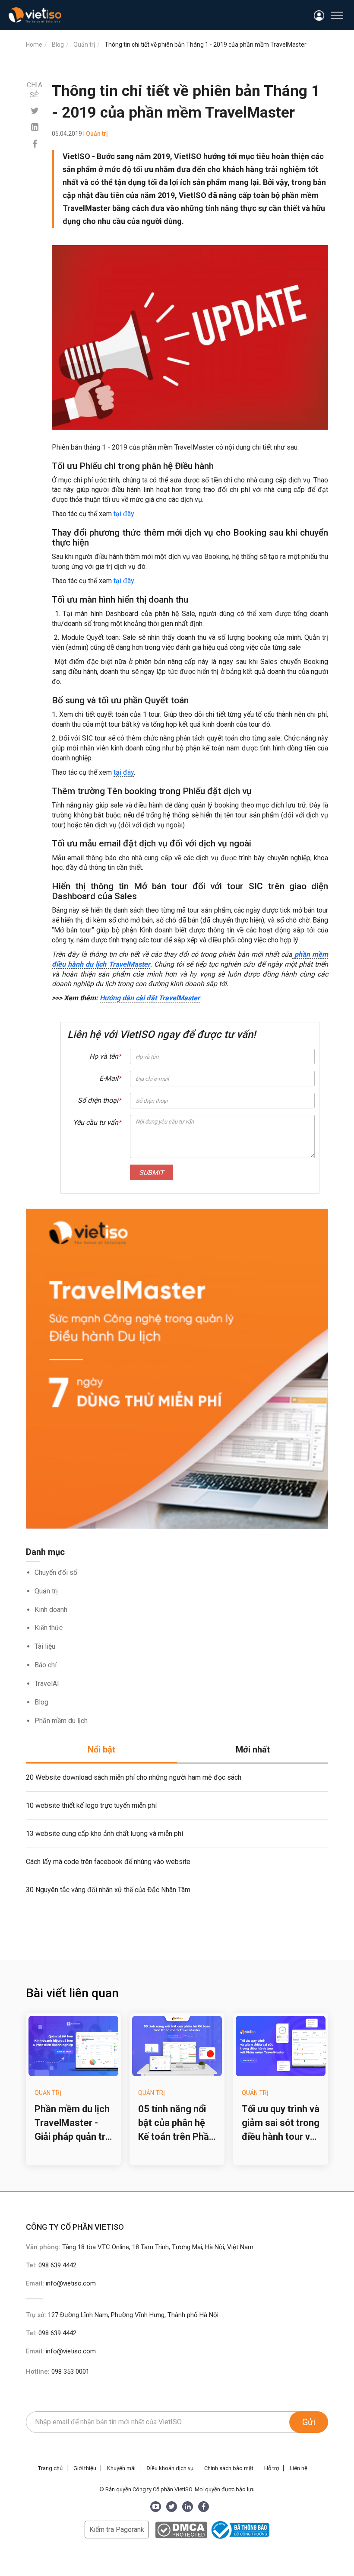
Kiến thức (49, 1628)
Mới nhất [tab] (253, 1749)
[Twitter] (35, 111)
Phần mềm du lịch (61, 1721)
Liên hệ (299, 2468)
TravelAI (47, 1684)
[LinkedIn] (188, 2507)
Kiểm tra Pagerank (117, 2530)
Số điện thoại (100, 1100)
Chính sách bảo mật (229, 2468)
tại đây (124, 514)
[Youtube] (156, 2507)
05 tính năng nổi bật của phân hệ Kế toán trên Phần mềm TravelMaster (176, 2124)
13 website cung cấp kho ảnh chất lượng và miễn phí (104, 1834)
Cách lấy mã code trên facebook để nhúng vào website (108, 1862)
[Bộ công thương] (239, 2530)
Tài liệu (45, 1646)
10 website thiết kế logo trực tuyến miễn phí (91, 1805)
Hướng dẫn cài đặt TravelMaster (150, 998)
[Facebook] (35, 144)
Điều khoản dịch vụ (170, 2468)
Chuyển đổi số (56, 1572)
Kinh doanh (51, 1610)
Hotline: (58, 2372)
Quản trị (46, 1591)
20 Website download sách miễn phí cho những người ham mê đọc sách (134, 1777)
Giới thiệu (85, 2468)
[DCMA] (181, 2530)
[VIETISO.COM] (35, 15)
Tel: (51, 2265)
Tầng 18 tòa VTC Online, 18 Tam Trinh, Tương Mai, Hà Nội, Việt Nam (158, 2247)
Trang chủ (50, 2468)
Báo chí (46, 1665)
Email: (61, 2283)
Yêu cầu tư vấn (97, 1122)
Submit (152, 1173)
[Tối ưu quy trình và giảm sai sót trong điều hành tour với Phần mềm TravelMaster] (281, 2046)
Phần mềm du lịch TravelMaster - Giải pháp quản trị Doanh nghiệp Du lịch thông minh (72, 2124)
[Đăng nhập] (319, 16)
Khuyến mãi (121, 2468)
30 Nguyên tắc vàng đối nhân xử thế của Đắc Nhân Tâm (108, 1890)
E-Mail (110, 1078)
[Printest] (35, 127)
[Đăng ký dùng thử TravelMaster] (177, 1369)
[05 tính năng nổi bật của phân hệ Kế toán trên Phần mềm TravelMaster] (177, 2046)
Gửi (309, 2422)
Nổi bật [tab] (101, 1749)
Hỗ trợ (272, 2468)
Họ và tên (105, 1056)
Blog (41, 1702)
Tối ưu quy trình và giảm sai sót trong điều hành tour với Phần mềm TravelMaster (281, 2124)
